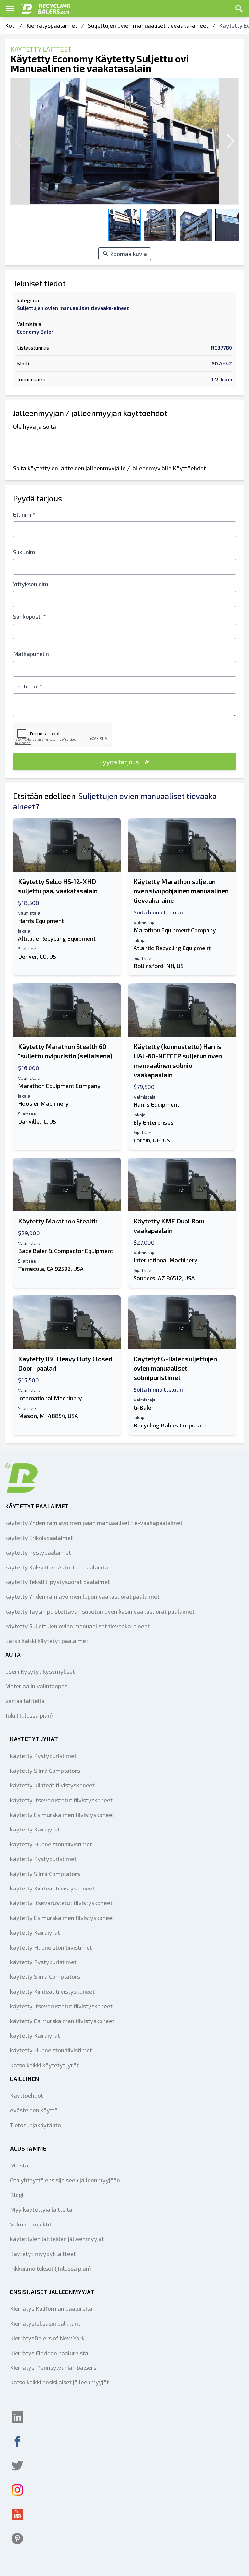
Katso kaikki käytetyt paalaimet (47, 1641)
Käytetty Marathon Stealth (58, 1221)
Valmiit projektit (31, 2224)
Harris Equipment (41, 921)
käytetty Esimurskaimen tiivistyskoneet (62, 1815)
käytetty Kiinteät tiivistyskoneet (52, 1785)
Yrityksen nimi (31, 584)
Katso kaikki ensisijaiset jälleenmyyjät (59, 2382)
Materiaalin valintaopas (36, 1686)
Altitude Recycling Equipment (57, 938)
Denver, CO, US (37, 956)
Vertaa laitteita (25, 1701)
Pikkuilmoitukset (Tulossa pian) (51, 2268)
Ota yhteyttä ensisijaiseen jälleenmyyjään (65, 2180)
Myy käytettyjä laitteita (41, 2209)
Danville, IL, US (37, 1121)
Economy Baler (35, 332)
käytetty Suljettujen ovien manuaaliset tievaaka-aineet (77, 1626)
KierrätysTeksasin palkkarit (45, 2323)
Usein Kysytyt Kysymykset (40, 1671)
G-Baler (144, 1407)
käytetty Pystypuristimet (43, 1756)
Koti (10, 25)
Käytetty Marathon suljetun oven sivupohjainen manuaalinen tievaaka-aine (181, 891)
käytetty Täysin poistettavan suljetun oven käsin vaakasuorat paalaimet (100, 1611)
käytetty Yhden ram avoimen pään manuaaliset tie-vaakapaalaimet (94, 1523)
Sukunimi (25, 552)
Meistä (19, 2165)
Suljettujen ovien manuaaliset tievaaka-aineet (148, 25)
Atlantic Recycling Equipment (172, 948)
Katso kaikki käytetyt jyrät (44, 2065)
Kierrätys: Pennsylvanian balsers (53, 2367)
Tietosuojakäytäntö (36, 2125)
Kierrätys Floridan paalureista (49, 2353)
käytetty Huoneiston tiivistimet (51, 1844)
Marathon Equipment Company (175, 930)
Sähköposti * (30, 616)
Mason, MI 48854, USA (48, 1416)
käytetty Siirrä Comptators (45, 1771)
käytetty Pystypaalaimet (38, 1552)
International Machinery (166, 1260)
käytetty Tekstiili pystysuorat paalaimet (58, 1582)
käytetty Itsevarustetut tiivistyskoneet (61, 1800)
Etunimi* (24, 514)
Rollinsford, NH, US (159, 966)
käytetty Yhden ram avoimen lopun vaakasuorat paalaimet (82, 1596)
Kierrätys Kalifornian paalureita (51, 2308)
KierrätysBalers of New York (47, 2338)
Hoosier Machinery (43, 1103)
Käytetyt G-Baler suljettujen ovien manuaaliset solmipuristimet (175, 1368)
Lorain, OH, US (152, 1140)
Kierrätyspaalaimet (52, 25)
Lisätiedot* (28, 686)
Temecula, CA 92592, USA (51, 1269)
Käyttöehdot (27, 2095)
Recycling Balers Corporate (170, 1425)
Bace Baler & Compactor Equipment (66, 1251)
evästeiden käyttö (34, 2110)
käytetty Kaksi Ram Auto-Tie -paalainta (57, 1567)
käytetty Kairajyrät (35, 1829)
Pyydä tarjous (119, 762)
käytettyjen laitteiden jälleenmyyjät (57, 2239)
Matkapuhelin (31, 654)
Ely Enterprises (154, 1122)
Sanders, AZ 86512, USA (164, 1278)
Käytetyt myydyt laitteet (43, 2254)
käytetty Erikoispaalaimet (39, 1538)
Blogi (17, 2195)
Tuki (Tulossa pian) (29, 1715)
